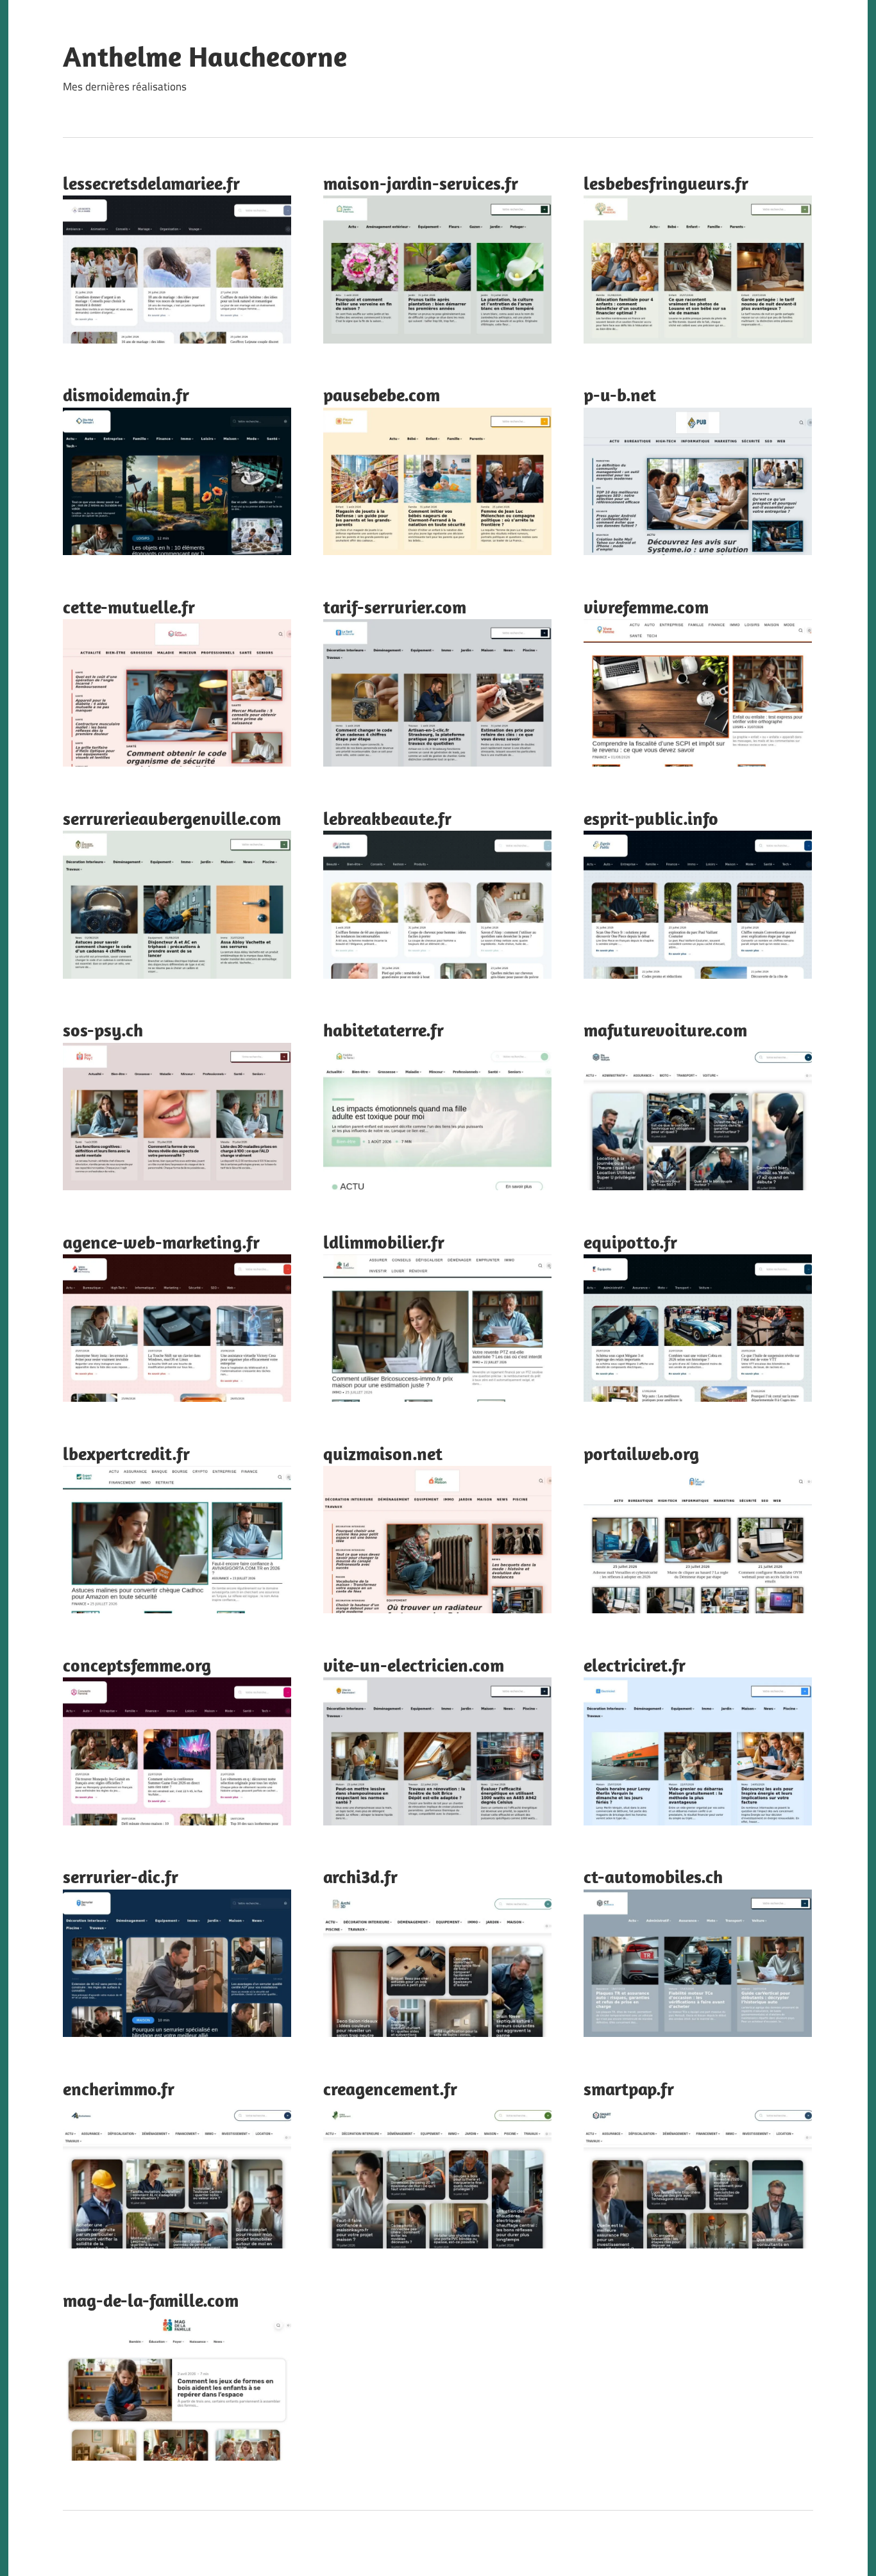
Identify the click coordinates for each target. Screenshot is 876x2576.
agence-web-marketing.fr (161, 1242)
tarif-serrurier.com (395, 607)
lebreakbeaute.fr (387, 818)
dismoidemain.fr (126, 395)
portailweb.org (641, 1453)
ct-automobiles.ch (653, 1876)
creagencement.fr (390, 2089)
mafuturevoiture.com (665, 1030)
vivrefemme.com (646, 607)
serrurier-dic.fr (121, 1876)
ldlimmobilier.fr (384, 1242)
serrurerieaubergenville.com (172, 818)
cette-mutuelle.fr (129, 607)
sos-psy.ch (103, 1030)
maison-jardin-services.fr (421, 183)
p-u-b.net (620, 395)
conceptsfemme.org (137, 1665)
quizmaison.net (383, 1453)
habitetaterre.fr (383, 1030)
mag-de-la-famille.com (151, 2300)
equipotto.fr (630, 1242)
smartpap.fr (629, 2089)
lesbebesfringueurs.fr (666, 183)
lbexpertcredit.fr (126, 1453)
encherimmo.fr (119, 2089)
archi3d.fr (360, 1876)
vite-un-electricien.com (414, 1665)
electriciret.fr (635, 1665)
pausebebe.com (382, 395)
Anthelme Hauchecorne (205, 56)
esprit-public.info (651, 818)
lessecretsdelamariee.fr (151, 183)
